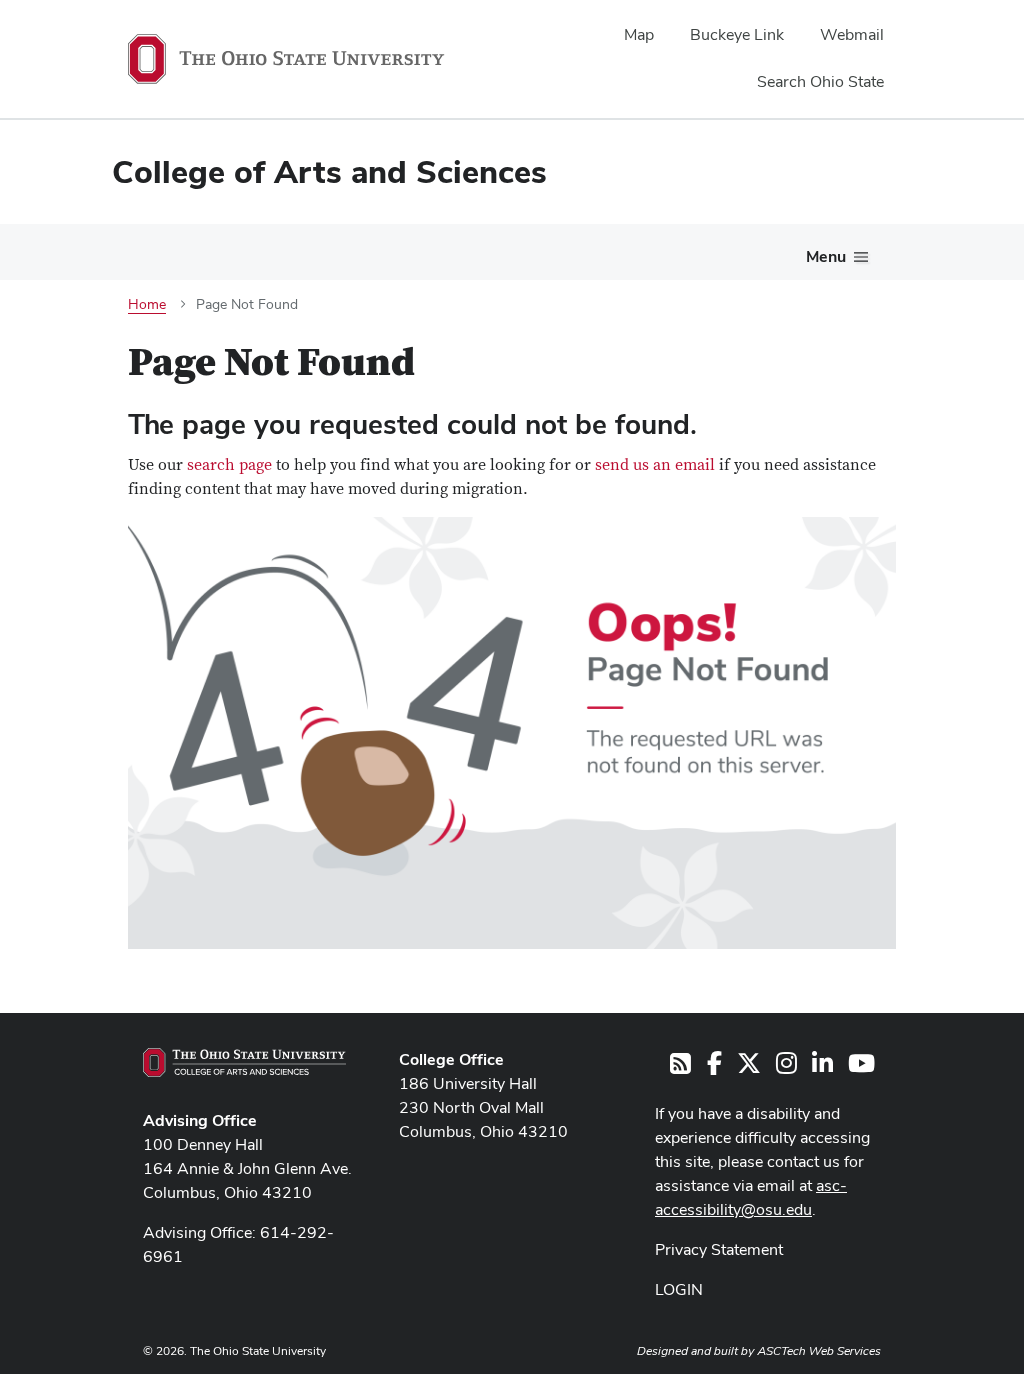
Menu (826, 256)
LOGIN (679, 1289)
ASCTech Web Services (819, 1351)
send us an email (655, 465)
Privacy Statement (719, 1249)
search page (229, 465)
